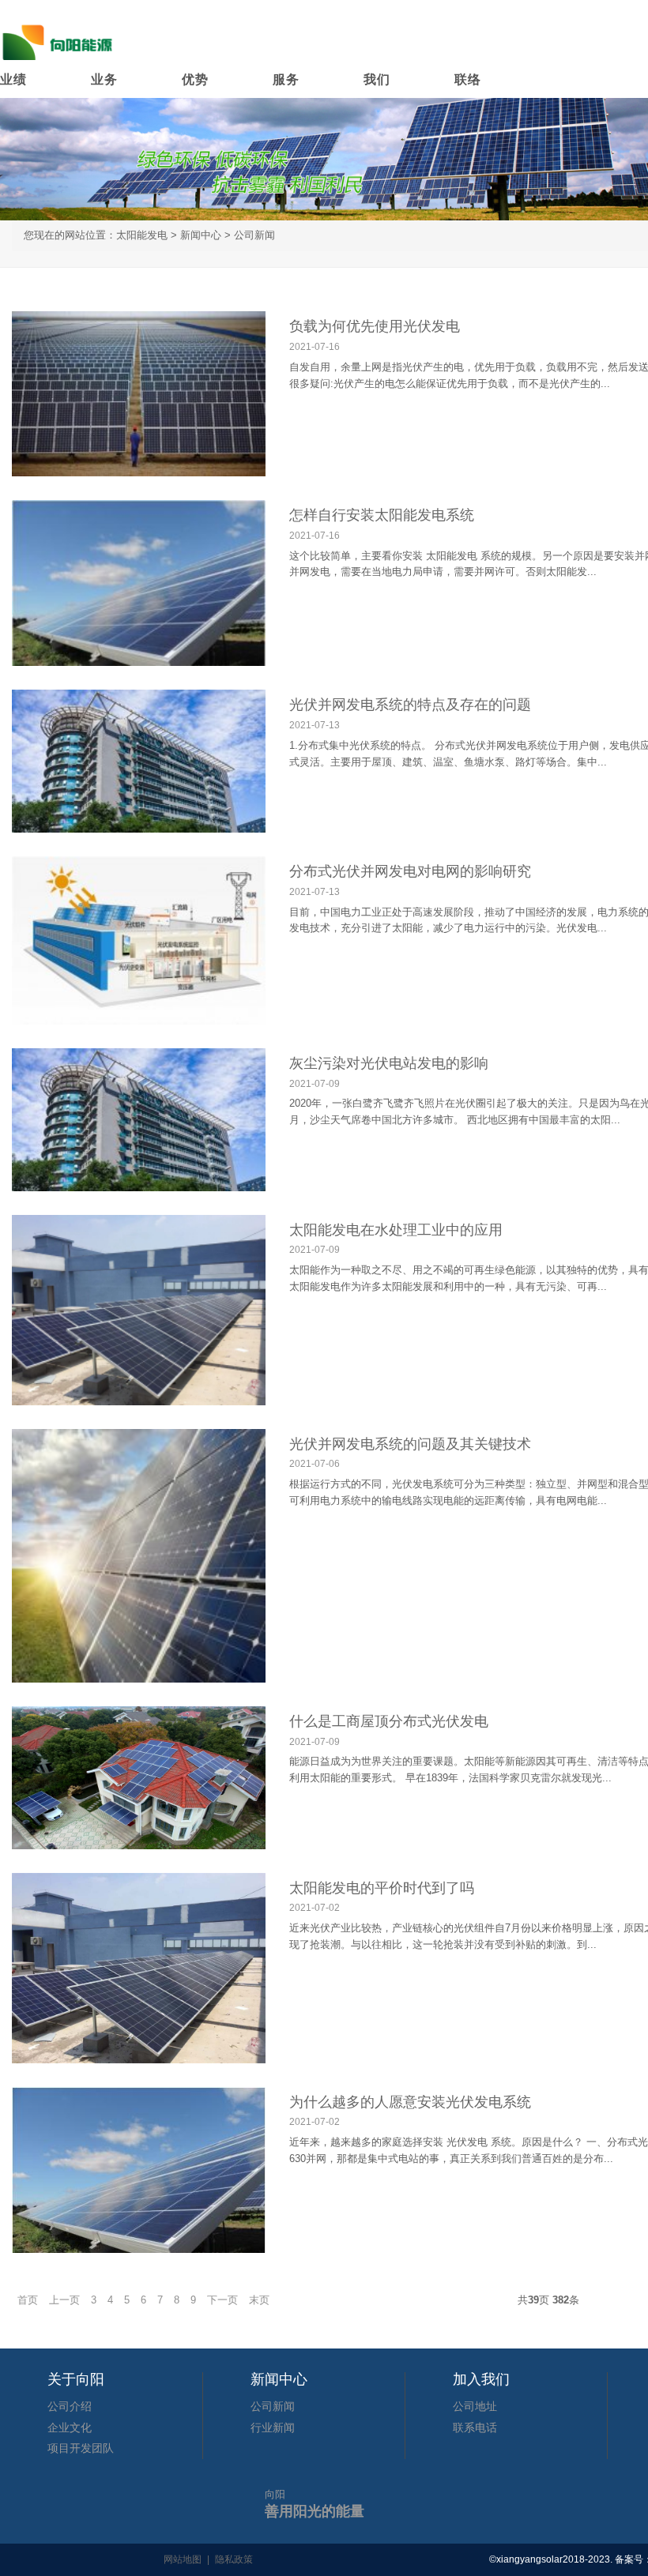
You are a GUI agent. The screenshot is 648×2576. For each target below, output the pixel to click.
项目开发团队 (81, 2448)
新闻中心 (201, 235)
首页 (28, 2300)
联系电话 (475, 2427)
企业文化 (70, 2427)
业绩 (13, 79)
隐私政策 (234, 2559)
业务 (104, 79)
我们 (377, 79)
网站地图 (183, 2559)
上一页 (64, 2300)
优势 (195, 79)
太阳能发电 (142, 235)
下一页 (222, 2300)
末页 (259, 2300)
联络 (468, 79)
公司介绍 (70, 2406)
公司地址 (475, 2406)
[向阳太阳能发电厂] (59, 39)
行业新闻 (273, 2427)
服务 (286, 79)
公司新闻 (254, 235)
